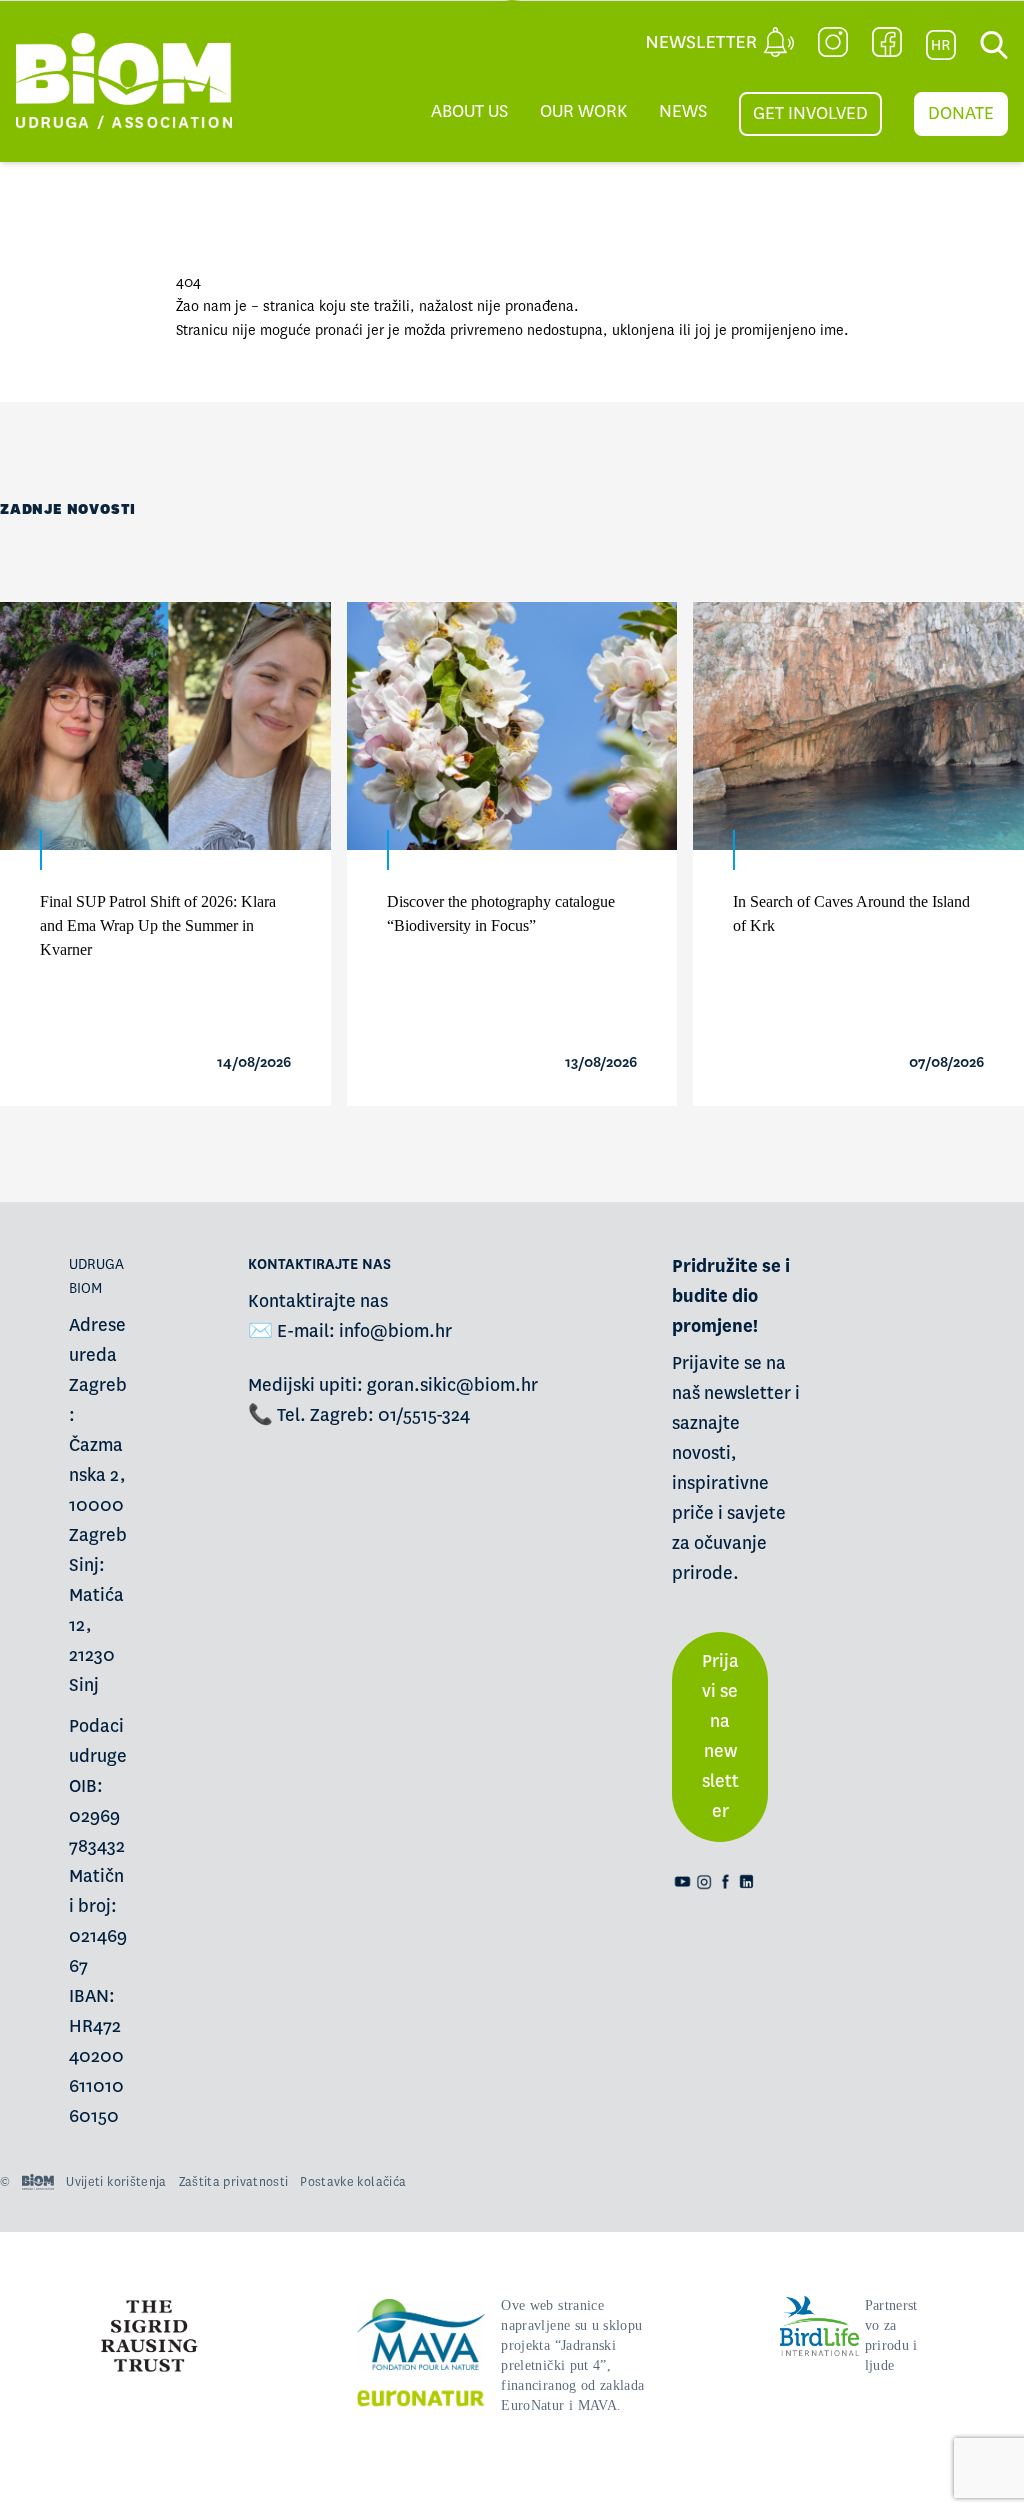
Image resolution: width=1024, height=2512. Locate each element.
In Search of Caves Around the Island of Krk (851, 913)
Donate (961, 113)
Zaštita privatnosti (234, 2182)
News (683, 111)
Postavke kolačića (353, 2182)
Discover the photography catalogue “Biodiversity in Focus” (501, 913)
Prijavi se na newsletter (720, 1736)
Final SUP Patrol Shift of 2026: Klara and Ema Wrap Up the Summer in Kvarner (158, 925)
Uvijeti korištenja (116, 2182)
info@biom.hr (395, 1331)
